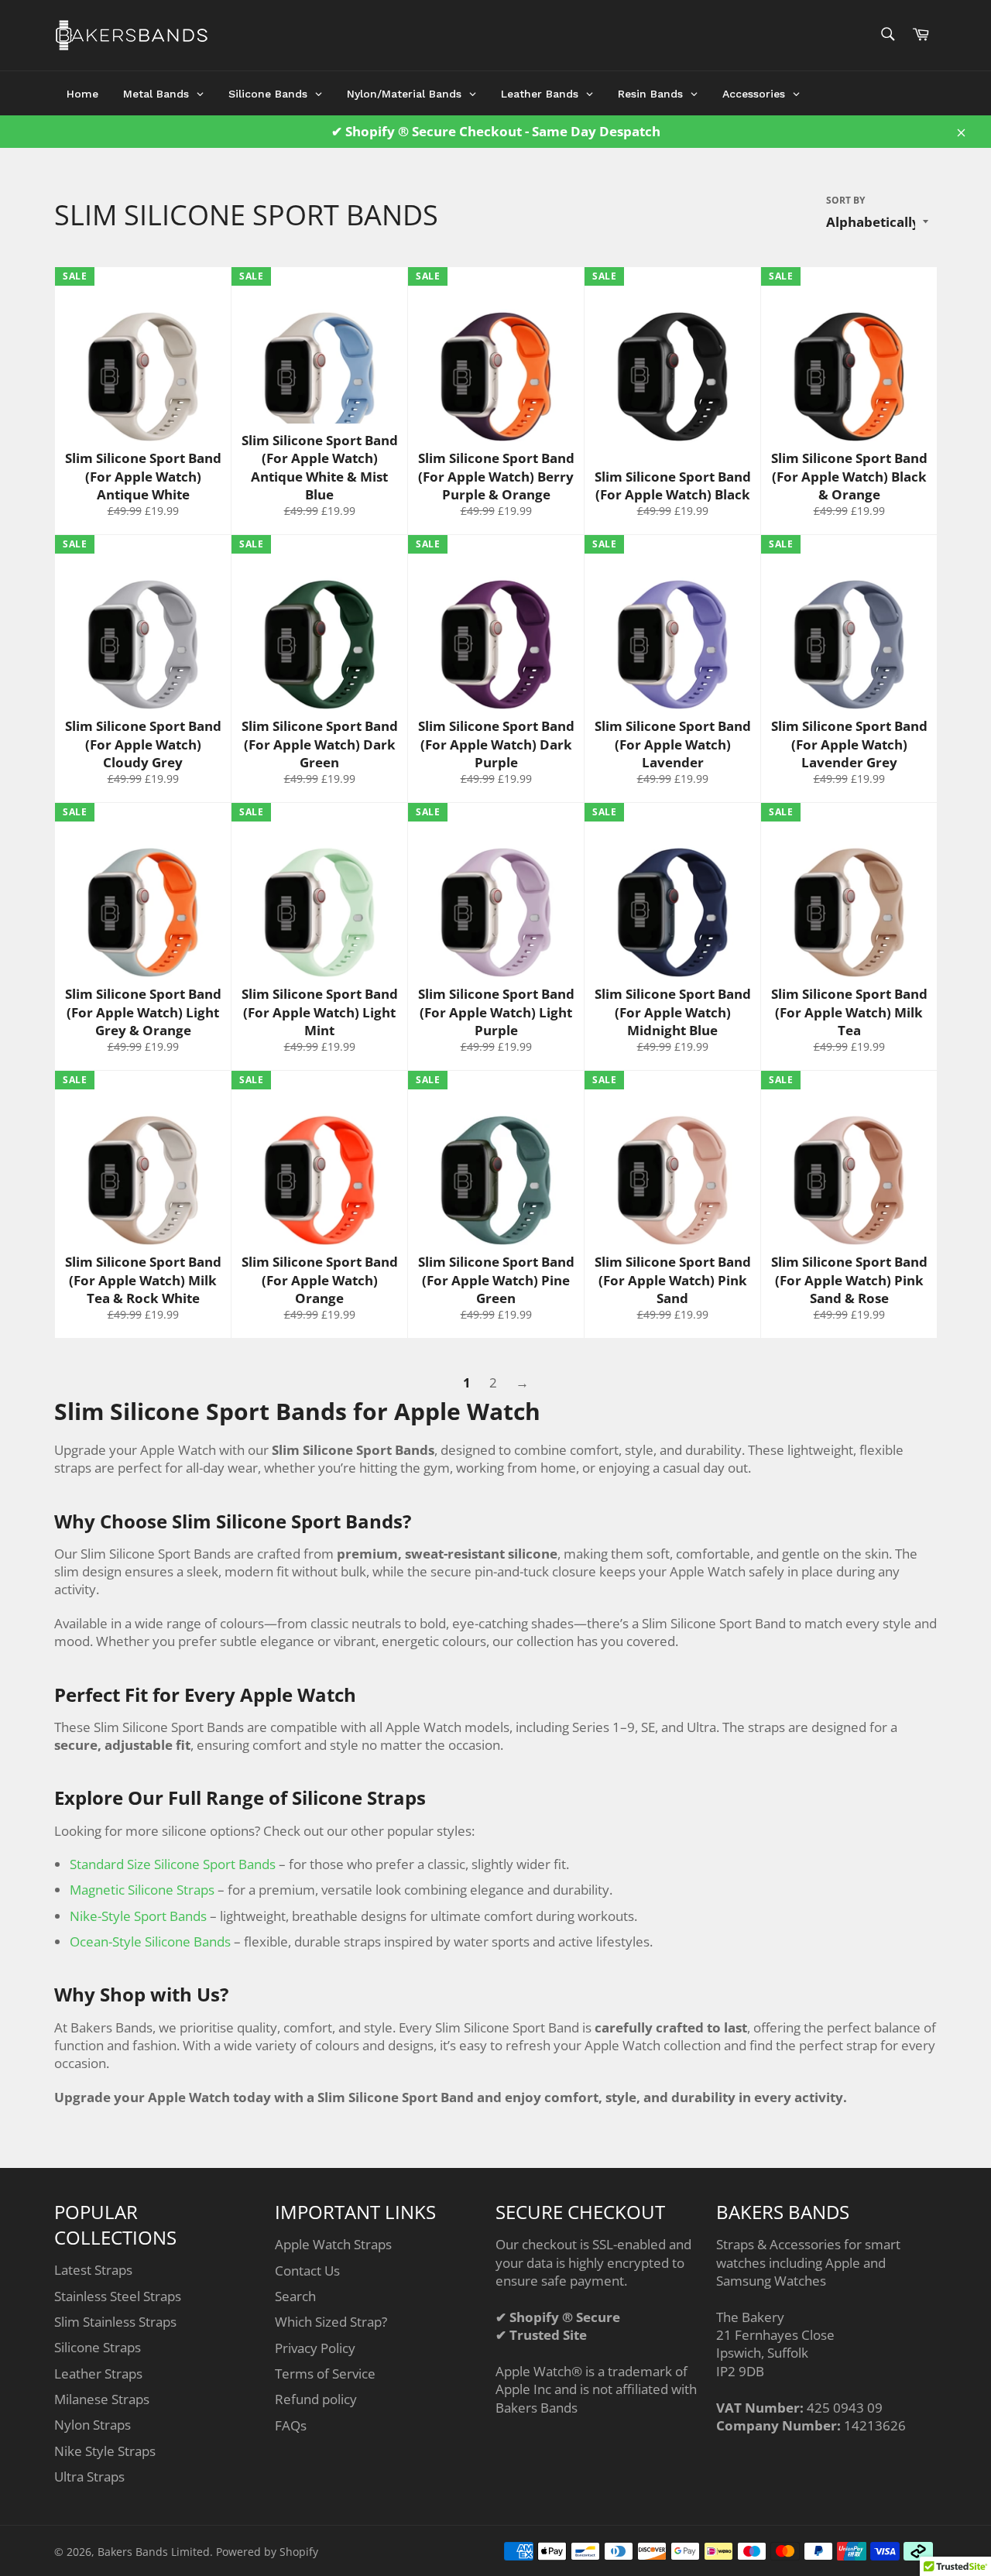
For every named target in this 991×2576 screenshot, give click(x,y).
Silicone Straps (98, 2347)
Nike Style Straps (105, 2451)
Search (295, 2296)
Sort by (845, 201)
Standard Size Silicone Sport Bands (173, 1864)
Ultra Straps (89, 2477)
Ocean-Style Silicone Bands (150, 1941)
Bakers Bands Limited (154, 2552)
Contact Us (307, 2271)
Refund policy (316, 2399)
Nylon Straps (93, 2425)
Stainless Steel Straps (118, 2296)
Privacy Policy (315, 2348)
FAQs (291, 2425)
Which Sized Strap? (331, 2322)
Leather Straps (98, 2374)
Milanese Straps (102, 2399)
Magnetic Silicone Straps (142, 1890)
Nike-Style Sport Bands (138, 1916)
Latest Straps (93, 2270)
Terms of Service (325, 2374)
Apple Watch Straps (333, 2244)
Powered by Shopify (267, 2552)
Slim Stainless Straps (115, 2322)
